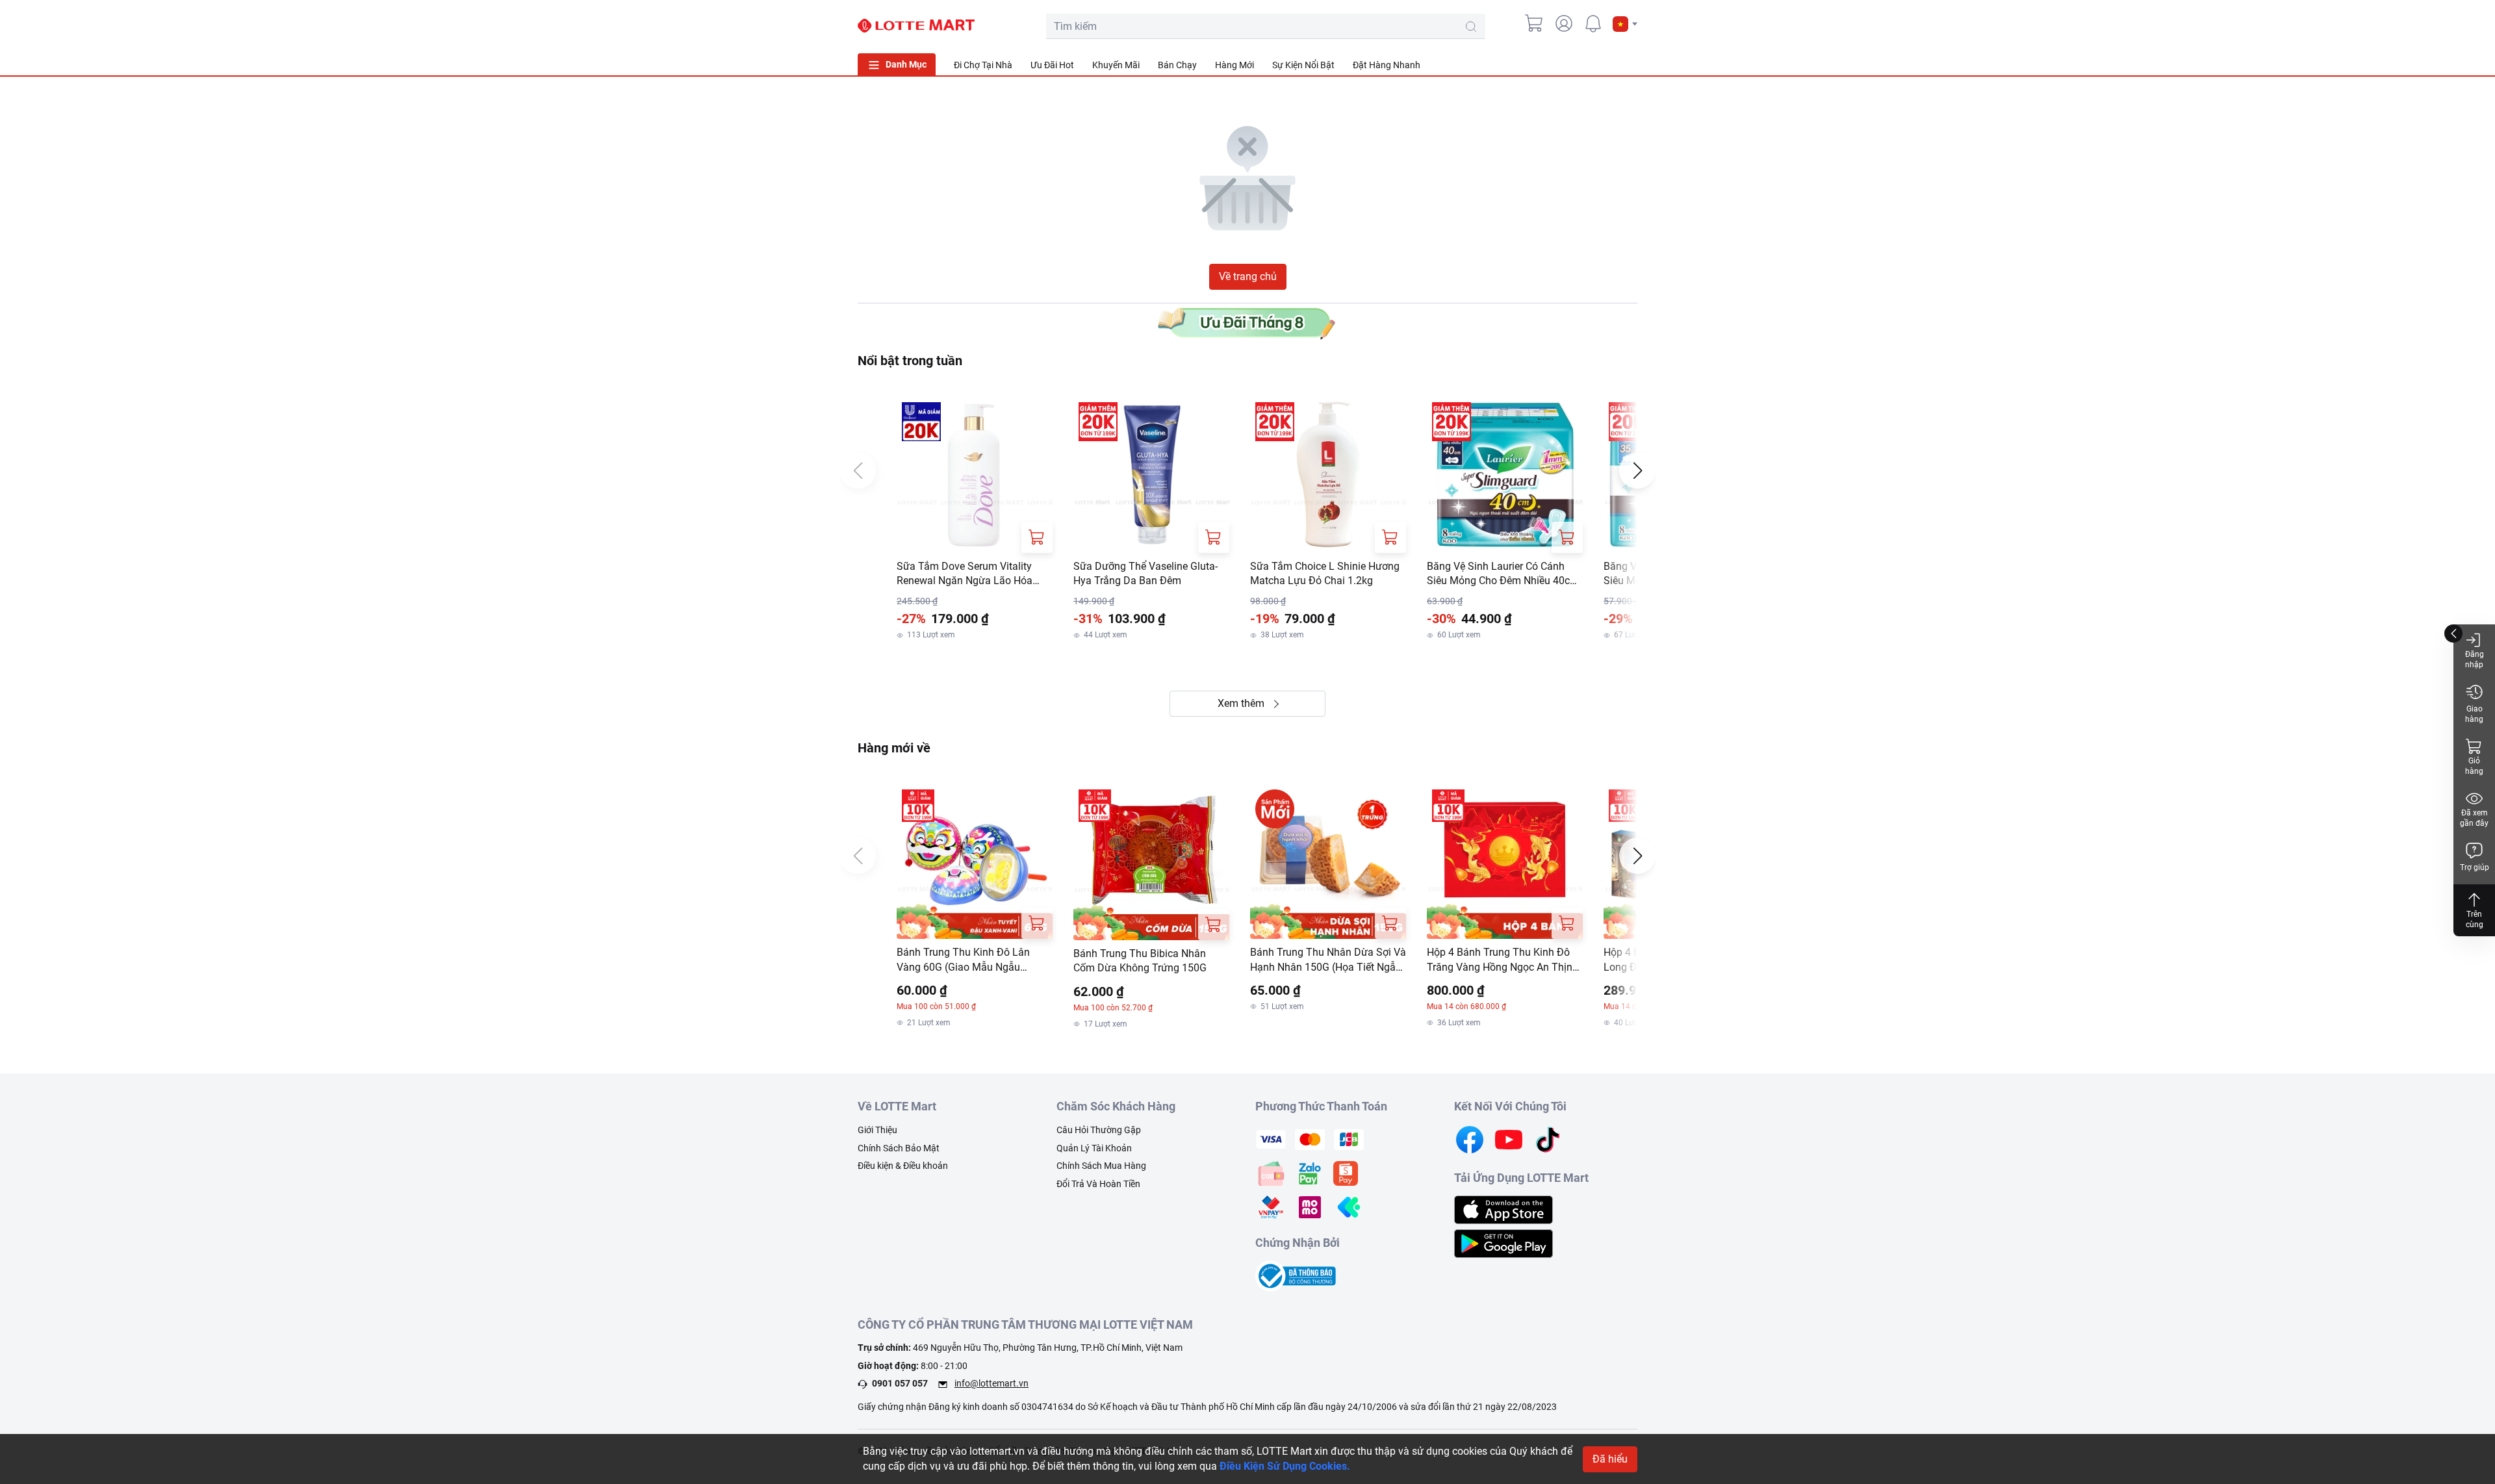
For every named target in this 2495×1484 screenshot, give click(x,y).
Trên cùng (2475, 919)
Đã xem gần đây (2474, 818)
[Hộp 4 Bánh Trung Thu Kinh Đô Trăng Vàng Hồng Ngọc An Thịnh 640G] (1505, 862)
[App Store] (1503, 1209)
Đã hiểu (1610, 1459)
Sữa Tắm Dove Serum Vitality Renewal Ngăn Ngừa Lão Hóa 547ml (965, 574)
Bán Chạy (1177, 65)
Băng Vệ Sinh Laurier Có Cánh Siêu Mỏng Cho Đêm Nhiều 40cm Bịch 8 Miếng (1503, 574)
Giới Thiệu (877, 1130)
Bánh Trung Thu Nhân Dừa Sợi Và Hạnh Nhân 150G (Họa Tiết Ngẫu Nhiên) (1328, 960)
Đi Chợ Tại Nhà (983, 65)
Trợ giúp (2475, 867)
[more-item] (1630, 64)
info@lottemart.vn (992, 1383)
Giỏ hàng (2474, 766)
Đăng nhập (2475, 659)
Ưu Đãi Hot (1052, 65)
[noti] (1593, 23)
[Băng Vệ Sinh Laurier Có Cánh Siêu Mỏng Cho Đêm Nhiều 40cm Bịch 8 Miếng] (1505, 475)
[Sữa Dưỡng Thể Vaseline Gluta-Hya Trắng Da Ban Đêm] (1151, 475)
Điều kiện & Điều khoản (903, 1166)
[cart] (1535, 23)
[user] (1564, 23)
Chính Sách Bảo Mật (899, 1148)
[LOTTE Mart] (916, 26)
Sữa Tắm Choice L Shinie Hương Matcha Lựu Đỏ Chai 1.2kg (1325, 573)
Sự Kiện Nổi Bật (1303, 65)
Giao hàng (2474, 714)
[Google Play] (1503, 1243)
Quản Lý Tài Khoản (1094, 1148)
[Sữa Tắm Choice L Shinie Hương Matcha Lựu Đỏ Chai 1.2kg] (1328, 475)
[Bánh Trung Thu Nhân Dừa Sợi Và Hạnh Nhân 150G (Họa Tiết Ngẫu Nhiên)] (1328, 862)
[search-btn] (1471, 27)
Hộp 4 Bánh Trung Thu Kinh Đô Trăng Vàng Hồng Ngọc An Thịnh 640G (1503, 960)
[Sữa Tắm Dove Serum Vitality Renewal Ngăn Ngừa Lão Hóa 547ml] (975, 475)
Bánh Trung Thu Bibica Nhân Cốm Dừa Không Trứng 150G (1140, 961)
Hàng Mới (1235, 65)
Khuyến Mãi (1116, 65)
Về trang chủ (1248, 276)
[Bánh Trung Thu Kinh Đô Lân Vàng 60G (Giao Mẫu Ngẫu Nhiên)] (975, 862)
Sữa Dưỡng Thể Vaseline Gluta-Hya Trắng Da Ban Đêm (1145, 573)
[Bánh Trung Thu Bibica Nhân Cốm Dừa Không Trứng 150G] (1151, 862)
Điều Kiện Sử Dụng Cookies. (1285, 1466)
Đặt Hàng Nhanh (1387, 65)
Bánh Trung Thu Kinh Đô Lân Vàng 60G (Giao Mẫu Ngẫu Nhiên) (963, 960)
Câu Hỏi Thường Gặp (1099, 1130)
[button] (1625, 24)
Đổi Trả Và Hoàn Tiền (1098, 1184)
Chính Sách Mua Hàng (1101, 1166)
